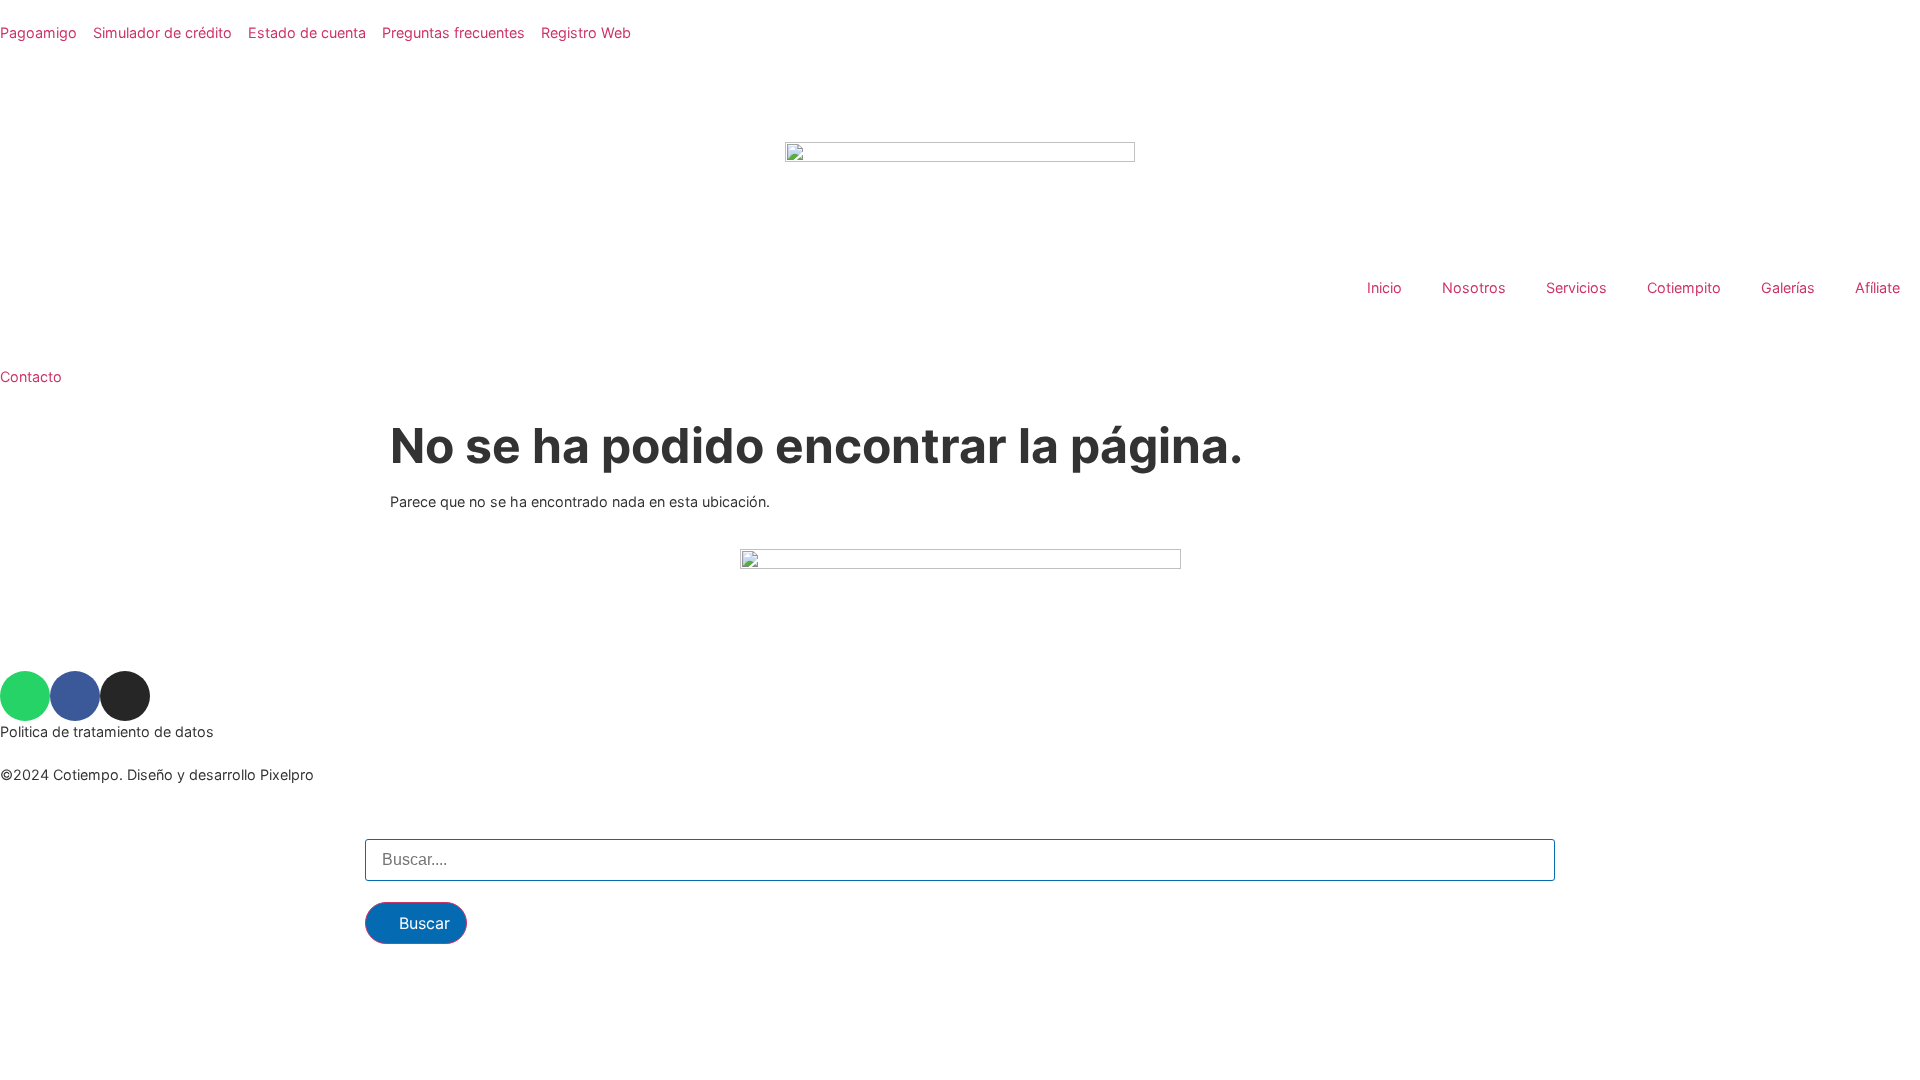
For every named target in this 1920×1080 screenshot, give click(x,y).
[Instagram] (125, 696)
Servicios (1576, 287)
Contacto (31, 376)
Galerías (1788, 287)
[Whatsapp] (25, 696)
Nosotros (1474, 287)
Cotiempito (1684, 287)
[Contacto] (25, 336)
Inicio (1384, 287)
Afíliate (1877, 287)
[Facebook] (75, 696)
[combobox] (960, 860)
